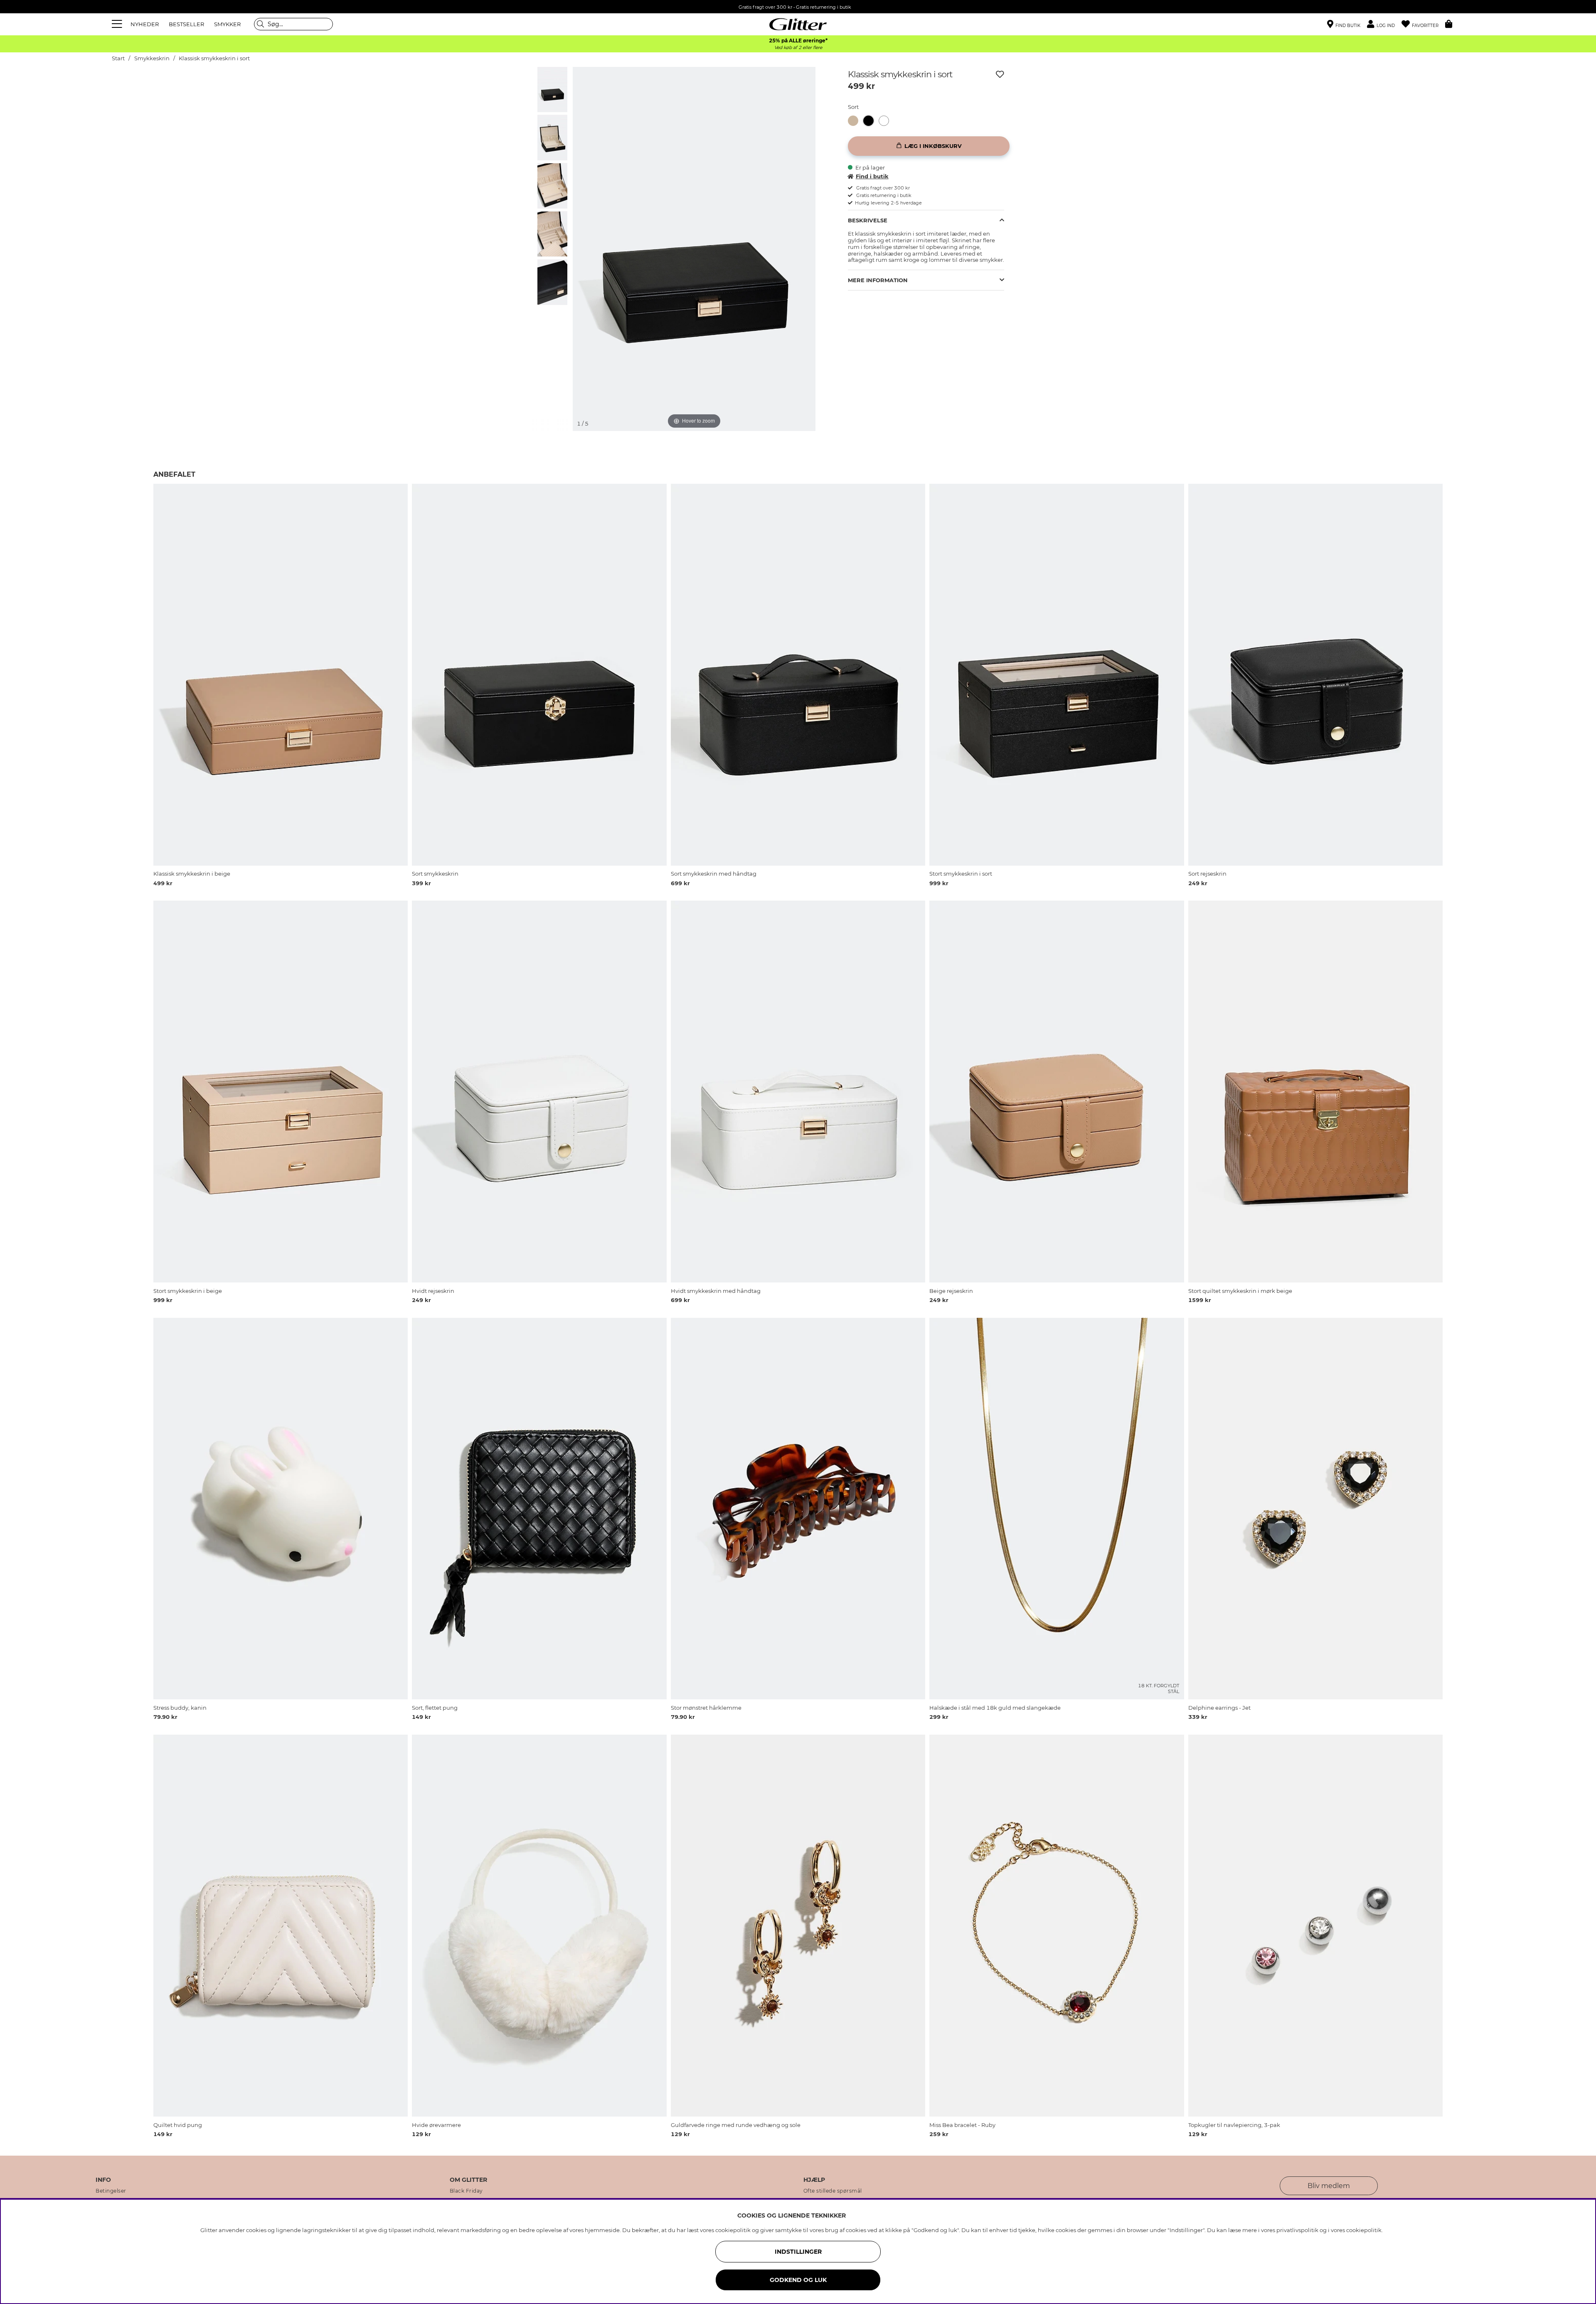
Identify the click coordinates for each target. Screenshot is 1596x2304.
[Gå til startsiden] (798, 24)
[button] (1384, 24)
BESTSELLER (186, 24)
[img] (552, 89)
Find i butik (872, 176)
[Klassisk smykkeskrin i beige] (856, 121)
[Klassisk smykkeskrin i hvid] (886, 121)
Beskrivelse (868, 220)
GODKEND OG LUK (798, 2280)
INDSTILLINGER (798, 2252)
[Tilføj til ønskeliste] (1000, 74)
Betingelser (111, 2191)
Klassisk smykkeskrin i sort (214, 58)
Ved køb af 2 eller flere (798, 48)
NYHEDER (145, 24)
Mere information (878, 280)
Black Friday (466, 2191)
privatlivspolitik (1297, 2230)
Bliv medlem (1329, 2186)
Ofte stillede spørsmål (833, 2191)
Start (118, 58)
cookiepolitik (1364, 2230)
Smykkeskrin (152, 58)
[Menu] (118, 24)
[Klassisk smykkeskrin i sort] (871, 121)
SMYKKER (227, 24)
